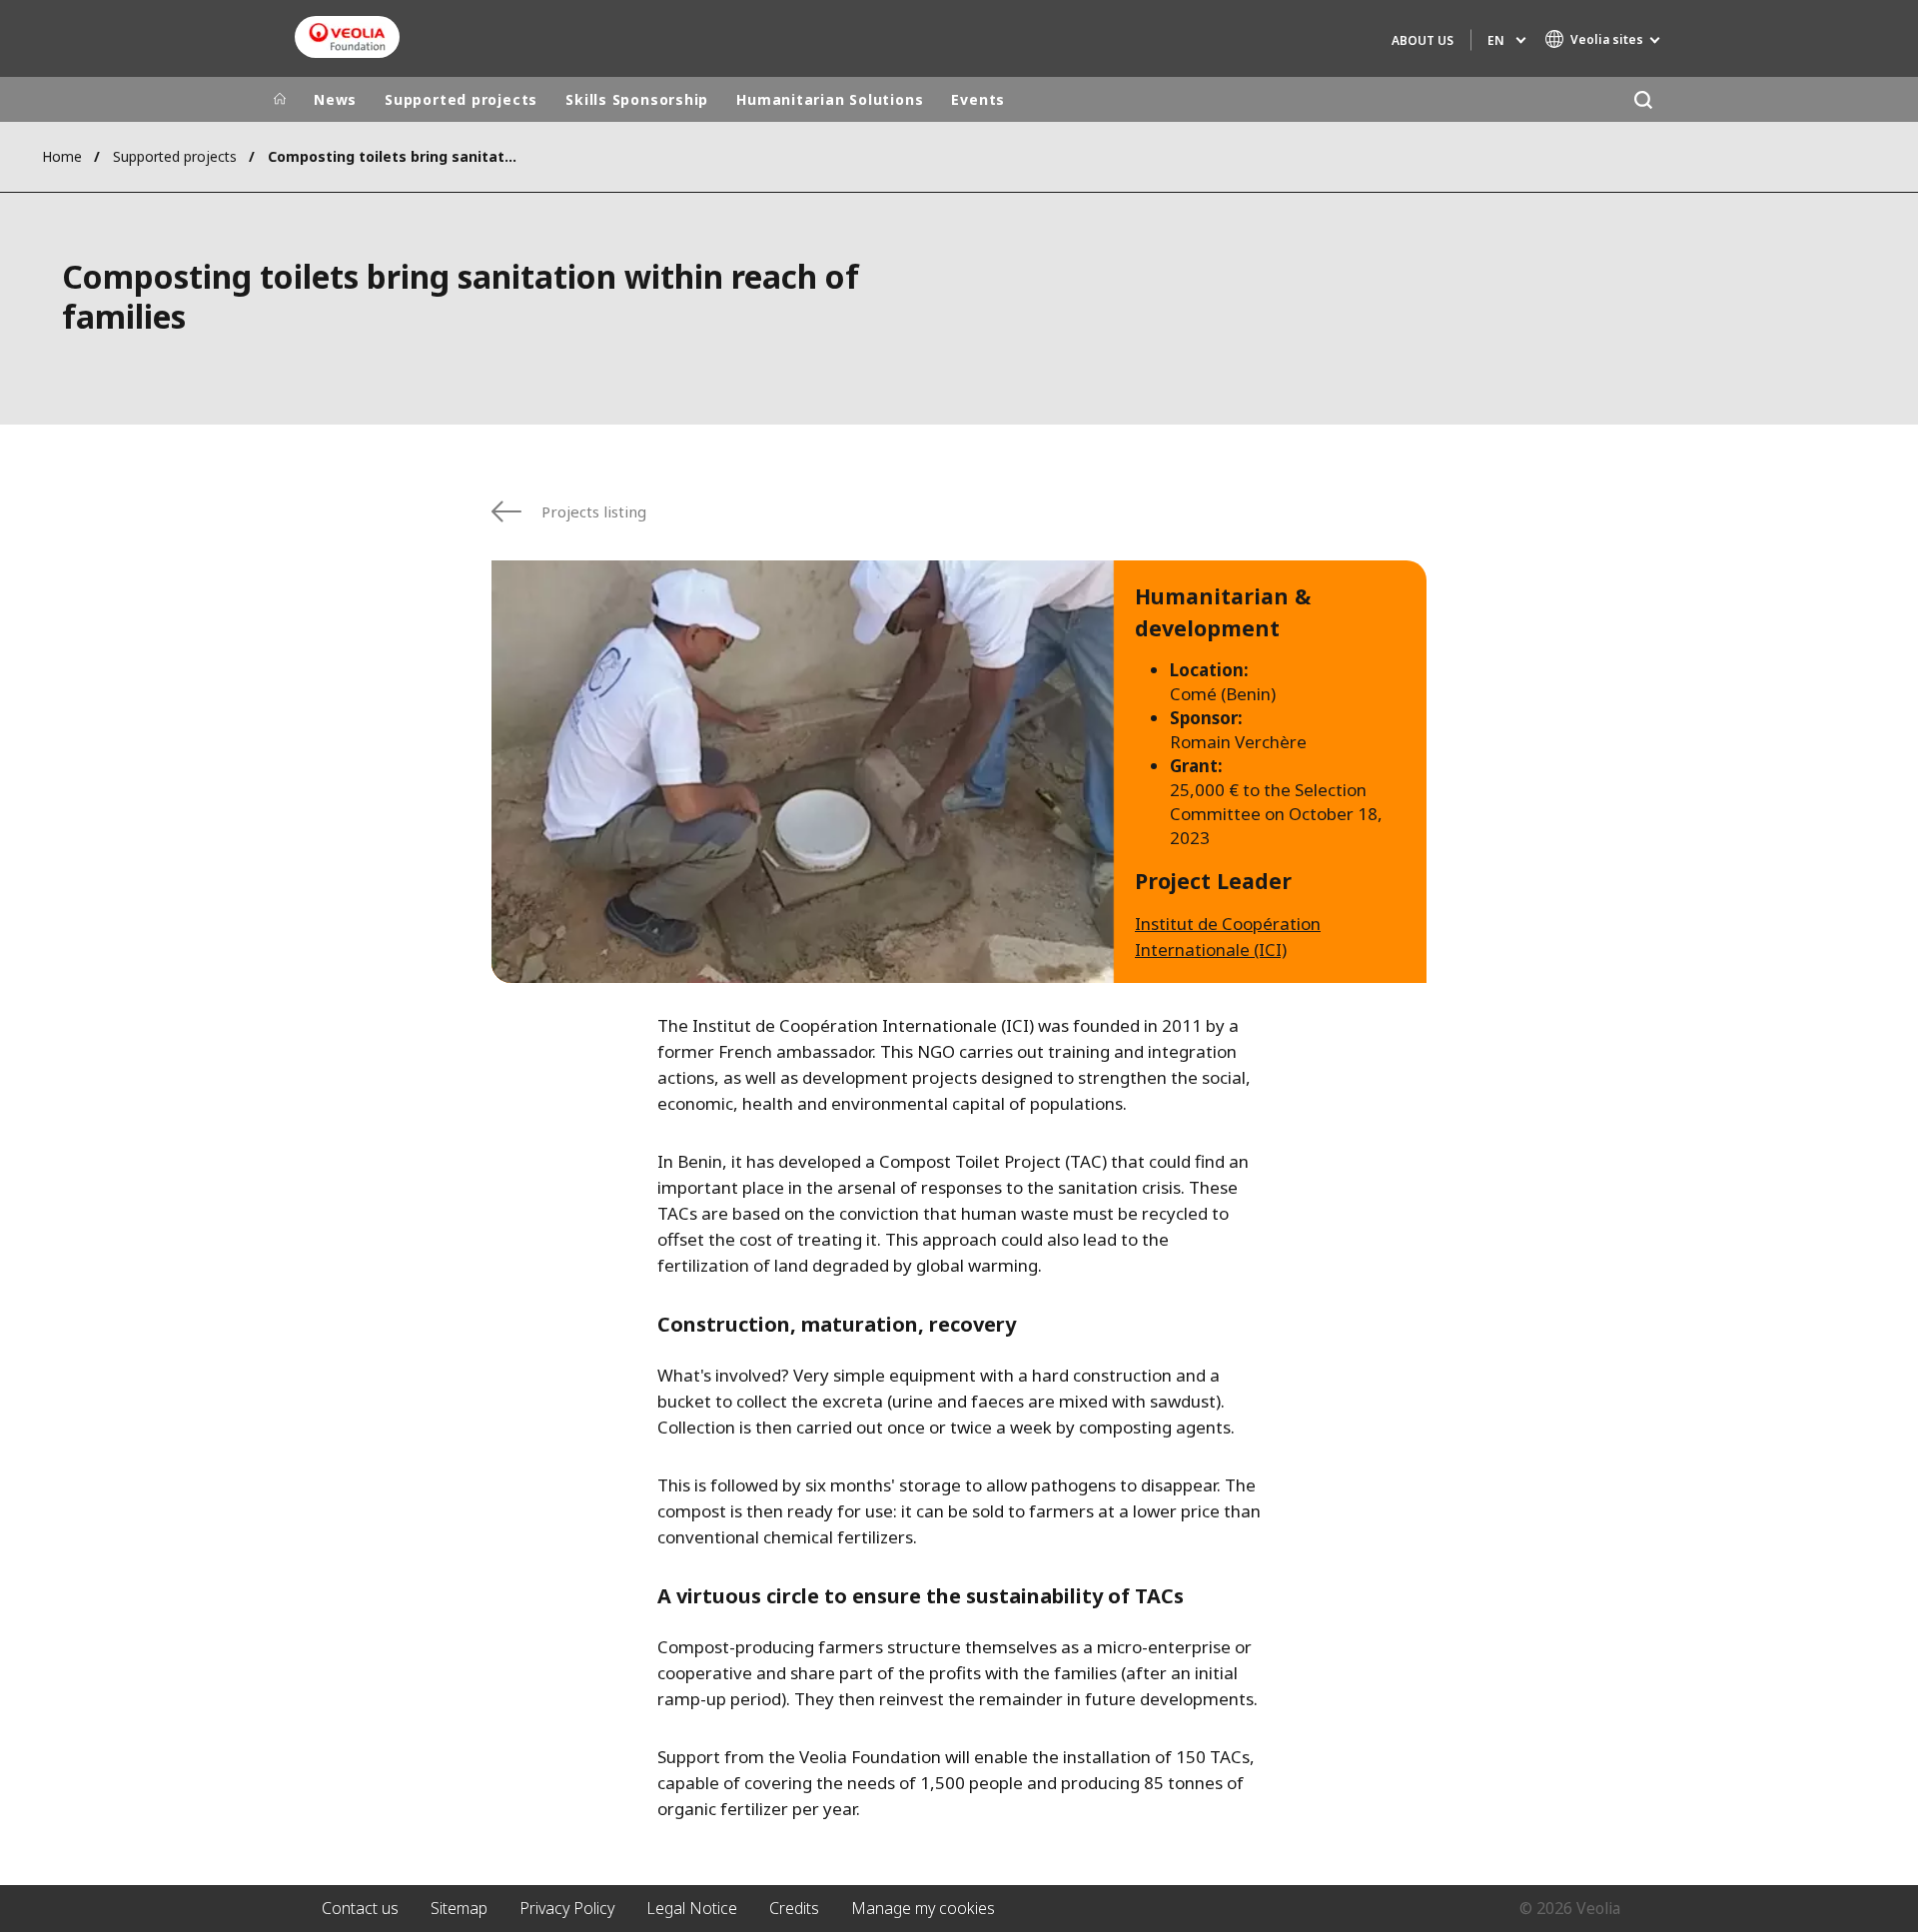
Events (978, 99)
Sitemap (459, 1908)
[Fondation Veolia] (347, 37)
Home (62, 156)
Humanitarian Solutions (830, 99)
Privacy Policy (567, 1908)
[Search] (1643, 99)
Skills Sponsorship (637, 99)
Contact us (360, 1908)
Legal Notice (692, 1908)
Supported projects (461, 99)
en (1496, 40)
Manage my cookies (923, 1908)
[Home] (280, 100)
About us (1423, 40)
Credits (794, 1908)
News (335, 99)
